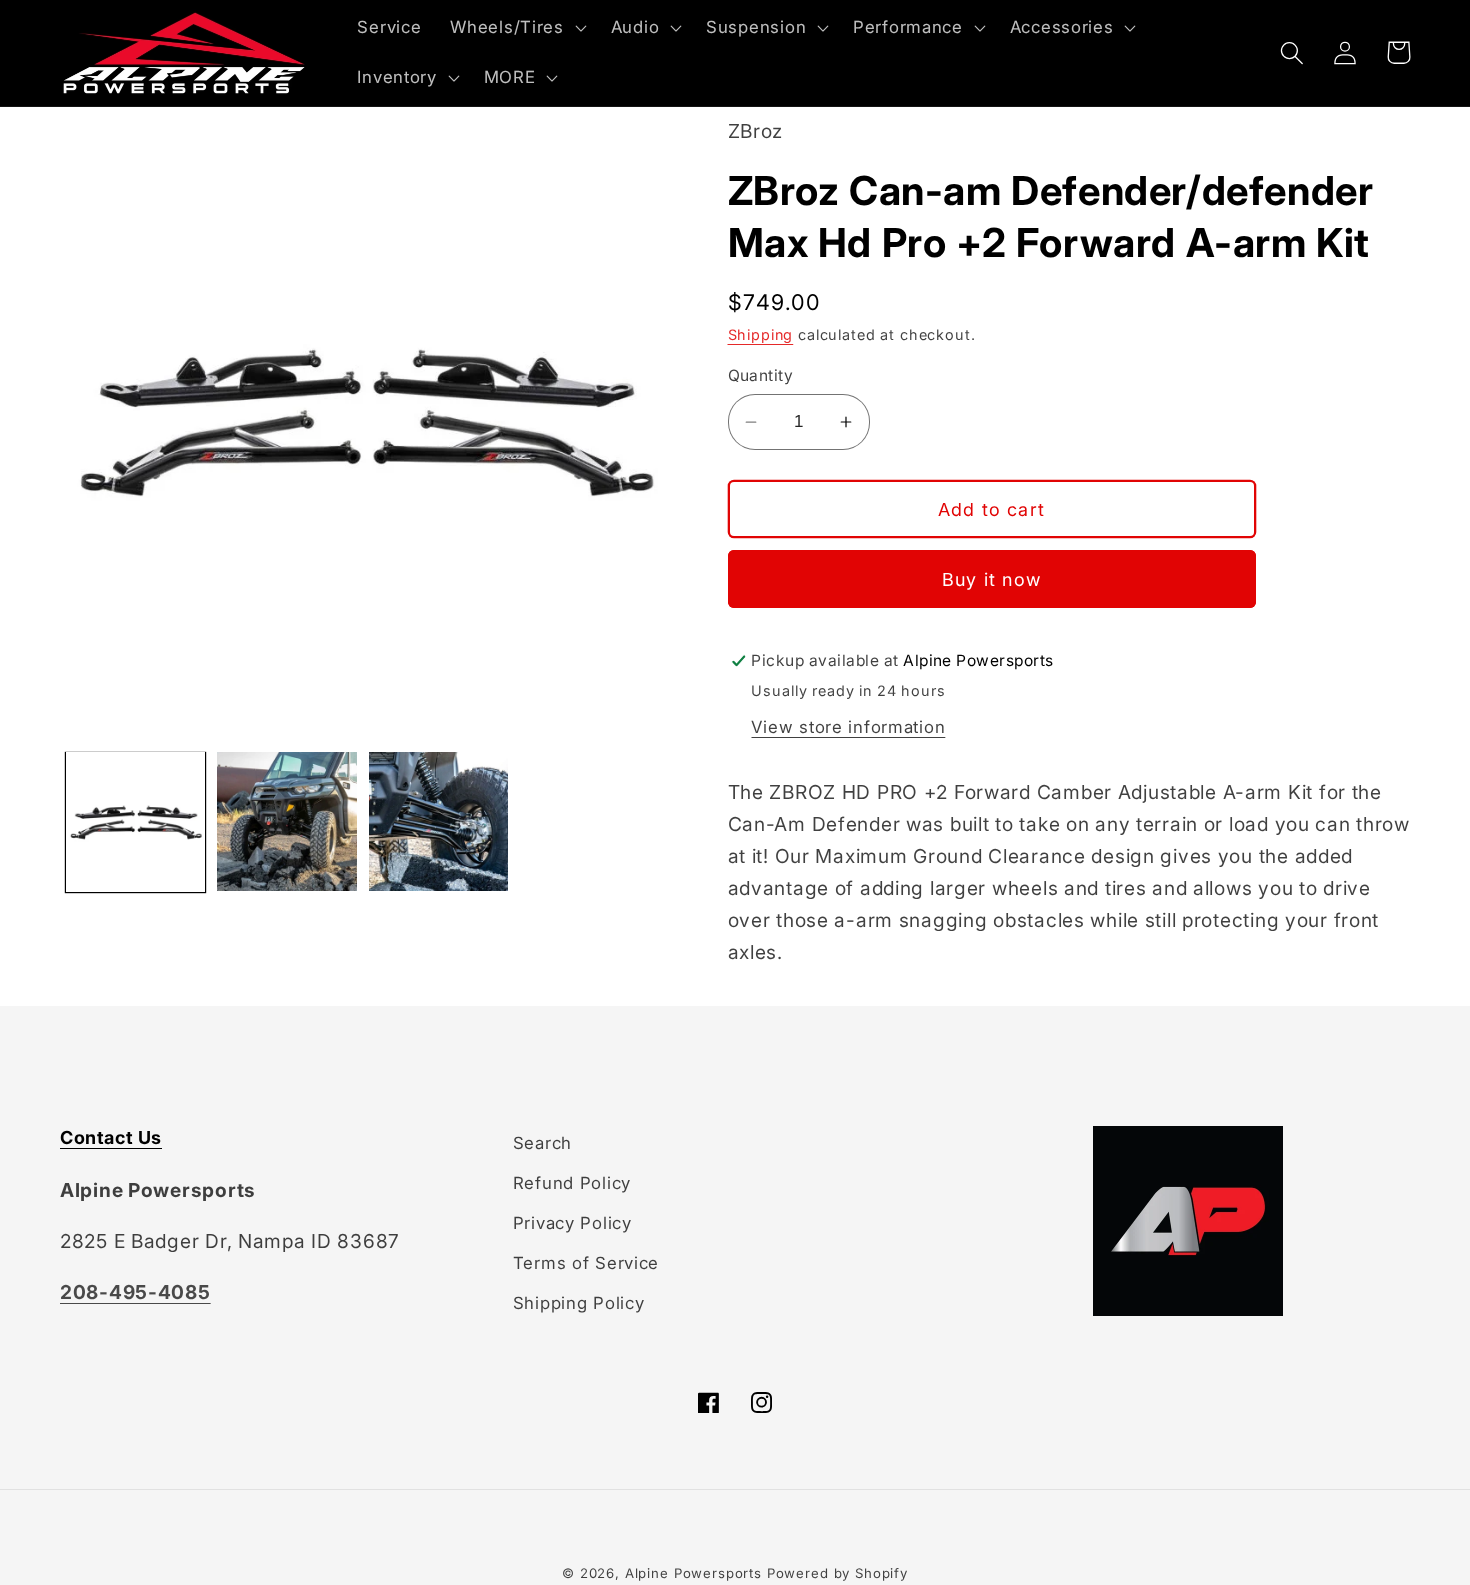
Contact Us (111, 1137)
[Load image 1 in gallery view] (135, 821)
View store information (848, 727)
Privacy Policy (572, 1223)
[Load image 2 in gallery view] (286, 821)
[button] (516, 28)
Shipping (761, 334)
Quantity (761, 375)
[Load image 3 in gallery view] (438, 821)
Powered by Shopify (837, 1573)
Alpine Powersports (693, 1573)
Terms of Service (586, 1263)
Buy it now (991, 579)
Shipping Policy (579, 1303)
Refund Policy (572, 1183)
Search (542, 1143)
